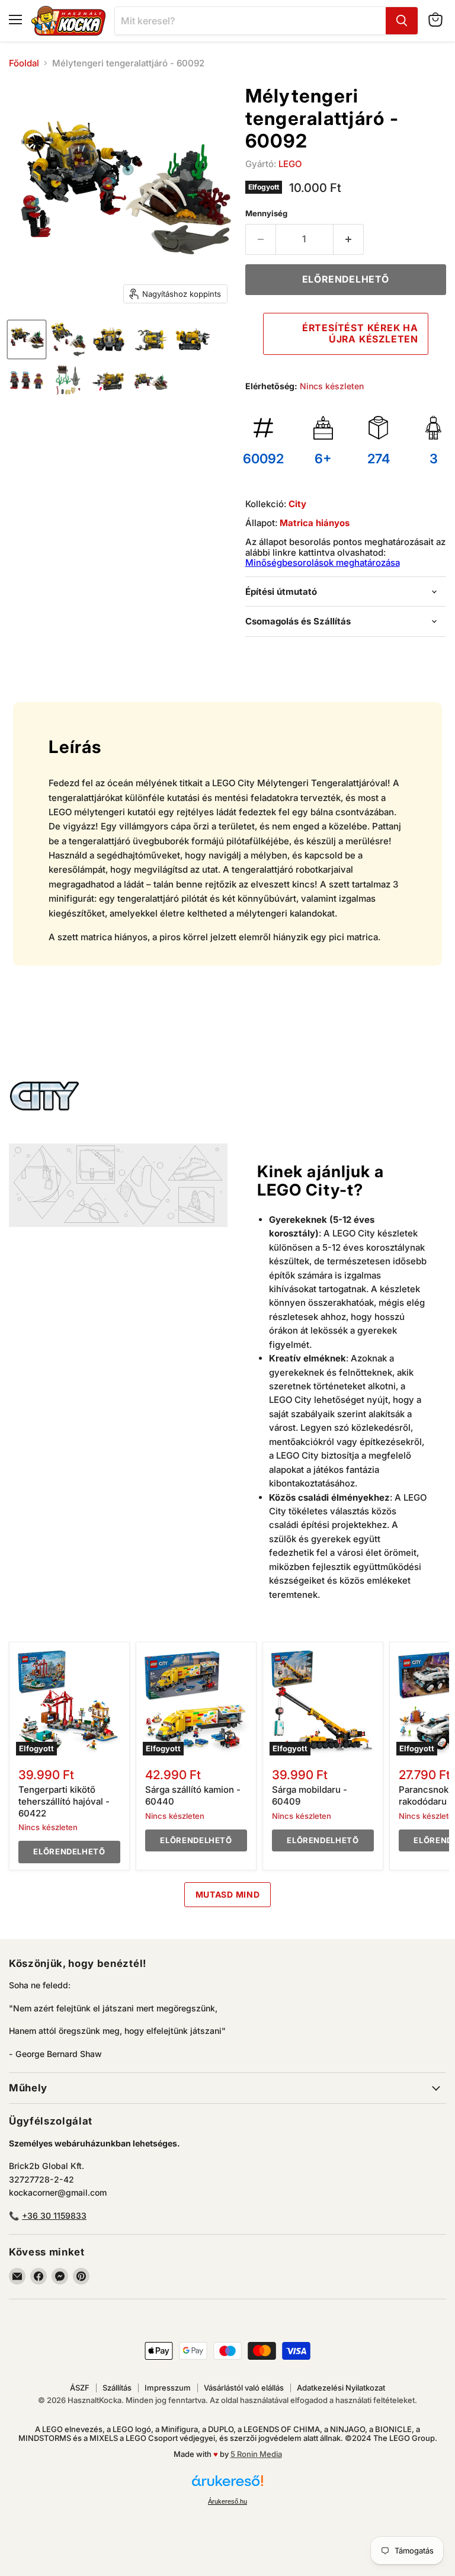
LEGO (290, 164)
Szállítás (117, 2388)
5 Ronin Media (256, 2454)
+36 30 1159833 (54, 2215)
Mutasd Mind (228, 1894)
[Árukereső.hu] (227, 2486)
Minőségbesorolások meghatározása (323, 563)
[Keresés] (402, 21)
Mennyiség (266, 214)
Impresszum (168, 2388)
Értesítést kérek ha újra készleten (360, 333)
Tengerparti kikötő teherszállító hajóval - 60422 (64, 1801)
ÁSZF (80, 2388)
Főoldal (24, 63)
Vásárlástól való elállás (244, 2388)
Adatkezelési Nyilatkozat (341, 2388)
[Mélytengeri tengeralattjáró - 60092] (27, 339)
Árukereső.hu (227, 2501)
